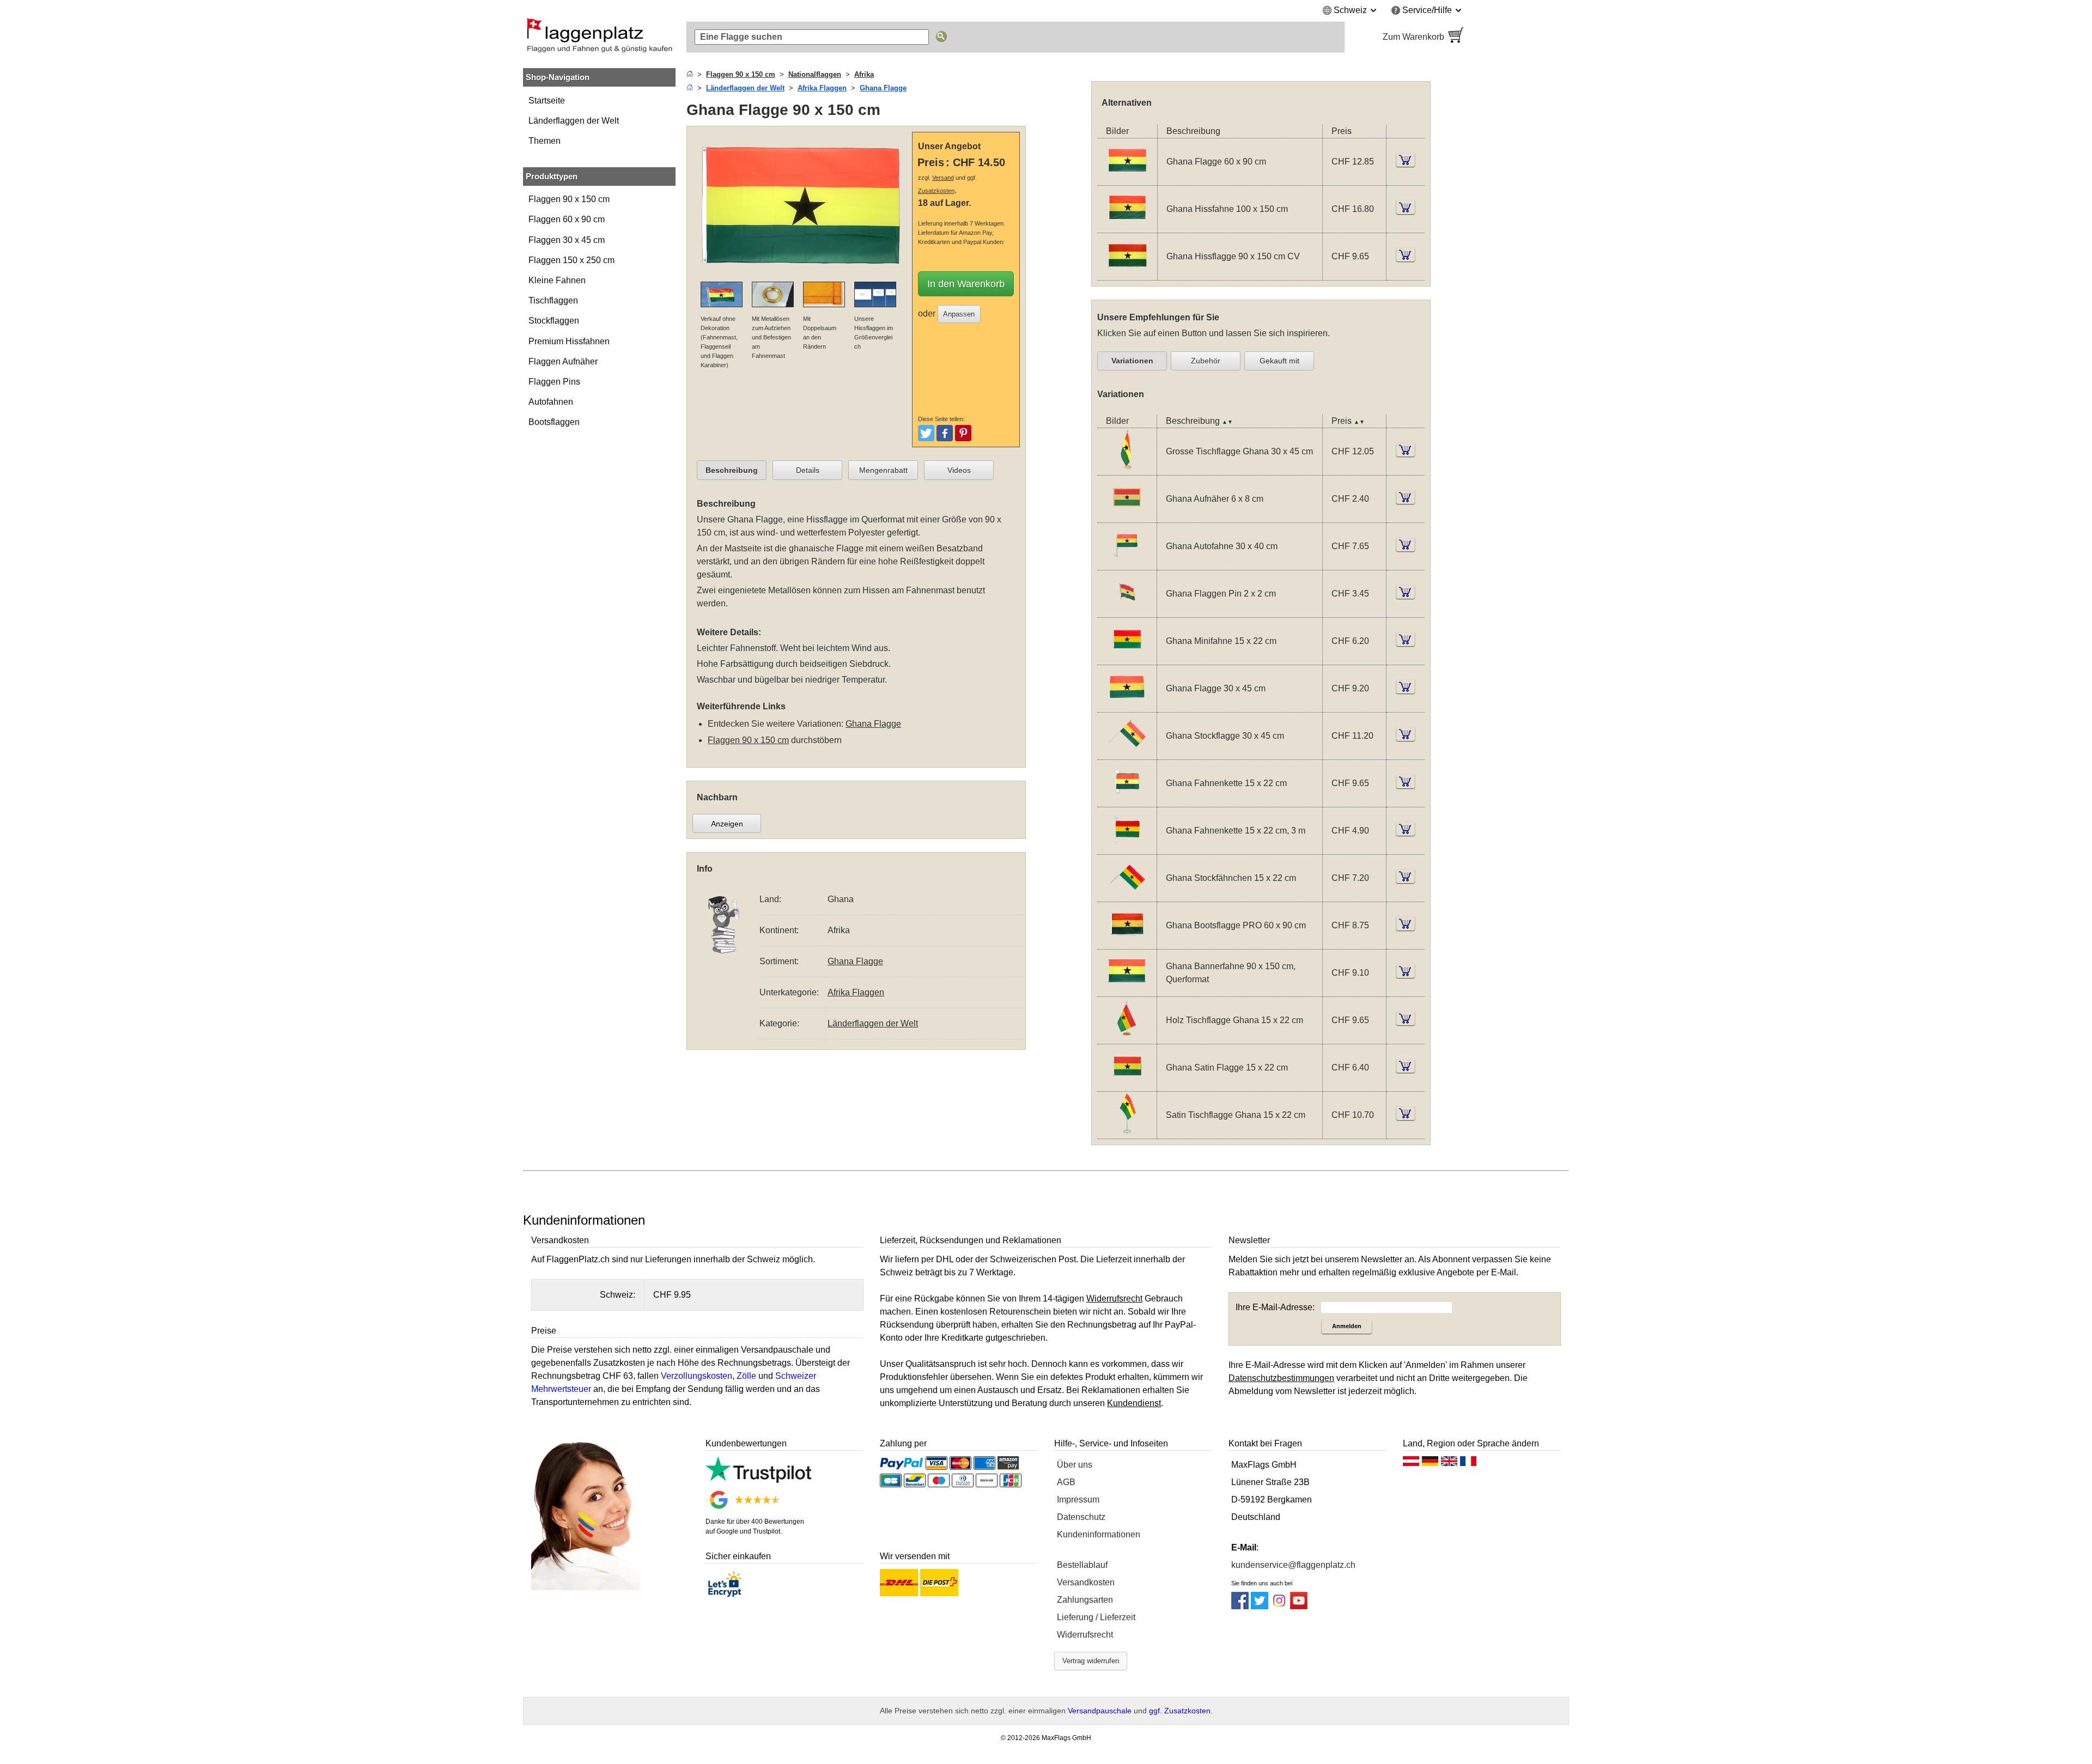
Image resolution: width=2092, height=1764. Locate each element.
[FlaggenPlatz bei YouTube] (1299, 1606)
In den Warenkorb (966, 284)
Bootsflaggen (554, 422)
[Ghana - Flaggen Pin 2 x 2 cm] (1127, 610)
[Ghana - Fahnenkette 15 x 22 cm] (1127, 799)
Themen (545, 141)
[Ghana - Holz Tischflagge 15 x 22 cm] (1127, 1036)
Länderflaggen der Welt (574, 121)
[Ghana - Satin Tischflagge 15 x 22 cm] (1127, 1131)
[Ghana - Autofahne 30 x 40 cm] (1127, 562)
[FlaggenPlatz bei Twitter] (1260, 1606)
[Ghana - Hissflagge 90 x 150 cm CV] (1127, 273)
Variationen (1132, 361)
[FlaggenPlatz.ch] (599, 37)
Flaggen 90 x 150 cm (569, 199)
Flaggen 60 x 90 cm (567, 219)
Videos (959, 470)
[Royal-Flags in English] (1449, 1464)
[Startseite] (690, 74)
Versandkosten (1086, 1582)
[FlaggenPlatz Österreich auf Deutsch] (1411, 1464)
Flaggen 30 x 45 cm (567, 240)
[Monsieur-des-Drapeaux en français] (1468, 1464)
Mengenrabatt (883, 470)
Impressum (1078, 1500)
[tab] (732, 470)
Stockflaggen (554, 321)
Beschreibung (732, 470)
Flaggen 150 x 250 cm (571, 260)
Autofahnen (551, 402)
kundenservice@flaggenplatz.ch (1293, 1565)
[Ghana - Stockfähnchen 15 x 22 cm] (1127, 894)
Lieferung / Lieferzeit (1096, 1617)
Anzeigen (727, 824)
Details (808, 470)
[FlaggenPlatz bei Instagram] (1279, 1606)
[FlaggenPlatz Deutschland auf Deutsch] (1430, 1464)
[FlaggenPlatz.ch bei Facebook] (1240, 1606)
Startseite (547, 101)
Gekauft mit (1279, 361)
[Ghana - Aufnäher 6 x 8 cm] (1127, 515)
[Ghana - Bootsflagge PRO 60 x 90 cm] (1127, 942)
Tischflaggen (553, 300)
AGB (1066, 1482)
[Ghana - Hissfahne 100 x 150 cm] (1127, 226)
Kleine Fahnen (557, 280)
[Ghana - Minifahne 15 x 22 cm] (1127, 657)
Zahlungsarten (1085, 1600)
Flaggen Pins (554, 382)
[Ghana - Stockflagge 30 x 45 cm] (1127, 752)
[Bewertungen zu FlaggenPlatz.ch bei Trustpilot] (758, 1480)
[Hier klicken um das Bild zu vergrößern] (802, 275)
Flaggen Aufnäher (563, 361)
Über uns (1075, 1465)
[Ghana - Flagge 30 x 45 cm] (1127, 705)
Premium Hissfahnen (569, 341)
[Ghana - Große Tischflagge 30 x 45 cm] (1127, 468)
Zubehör (1206, 361)
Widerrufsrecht (1085, 1635)
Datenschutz (1081, 1517)
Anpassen (959, 314)
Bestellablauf (1082, 1565)
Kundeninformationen (1099, 1534)
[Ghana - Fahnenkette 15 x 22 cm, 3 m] (1127, 847)
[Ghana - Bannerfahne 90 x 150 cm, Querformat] (1127, 989)
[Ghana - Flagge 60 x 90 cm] (1127, 178)
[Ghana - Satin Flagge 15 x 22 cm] (1127, 1084)
